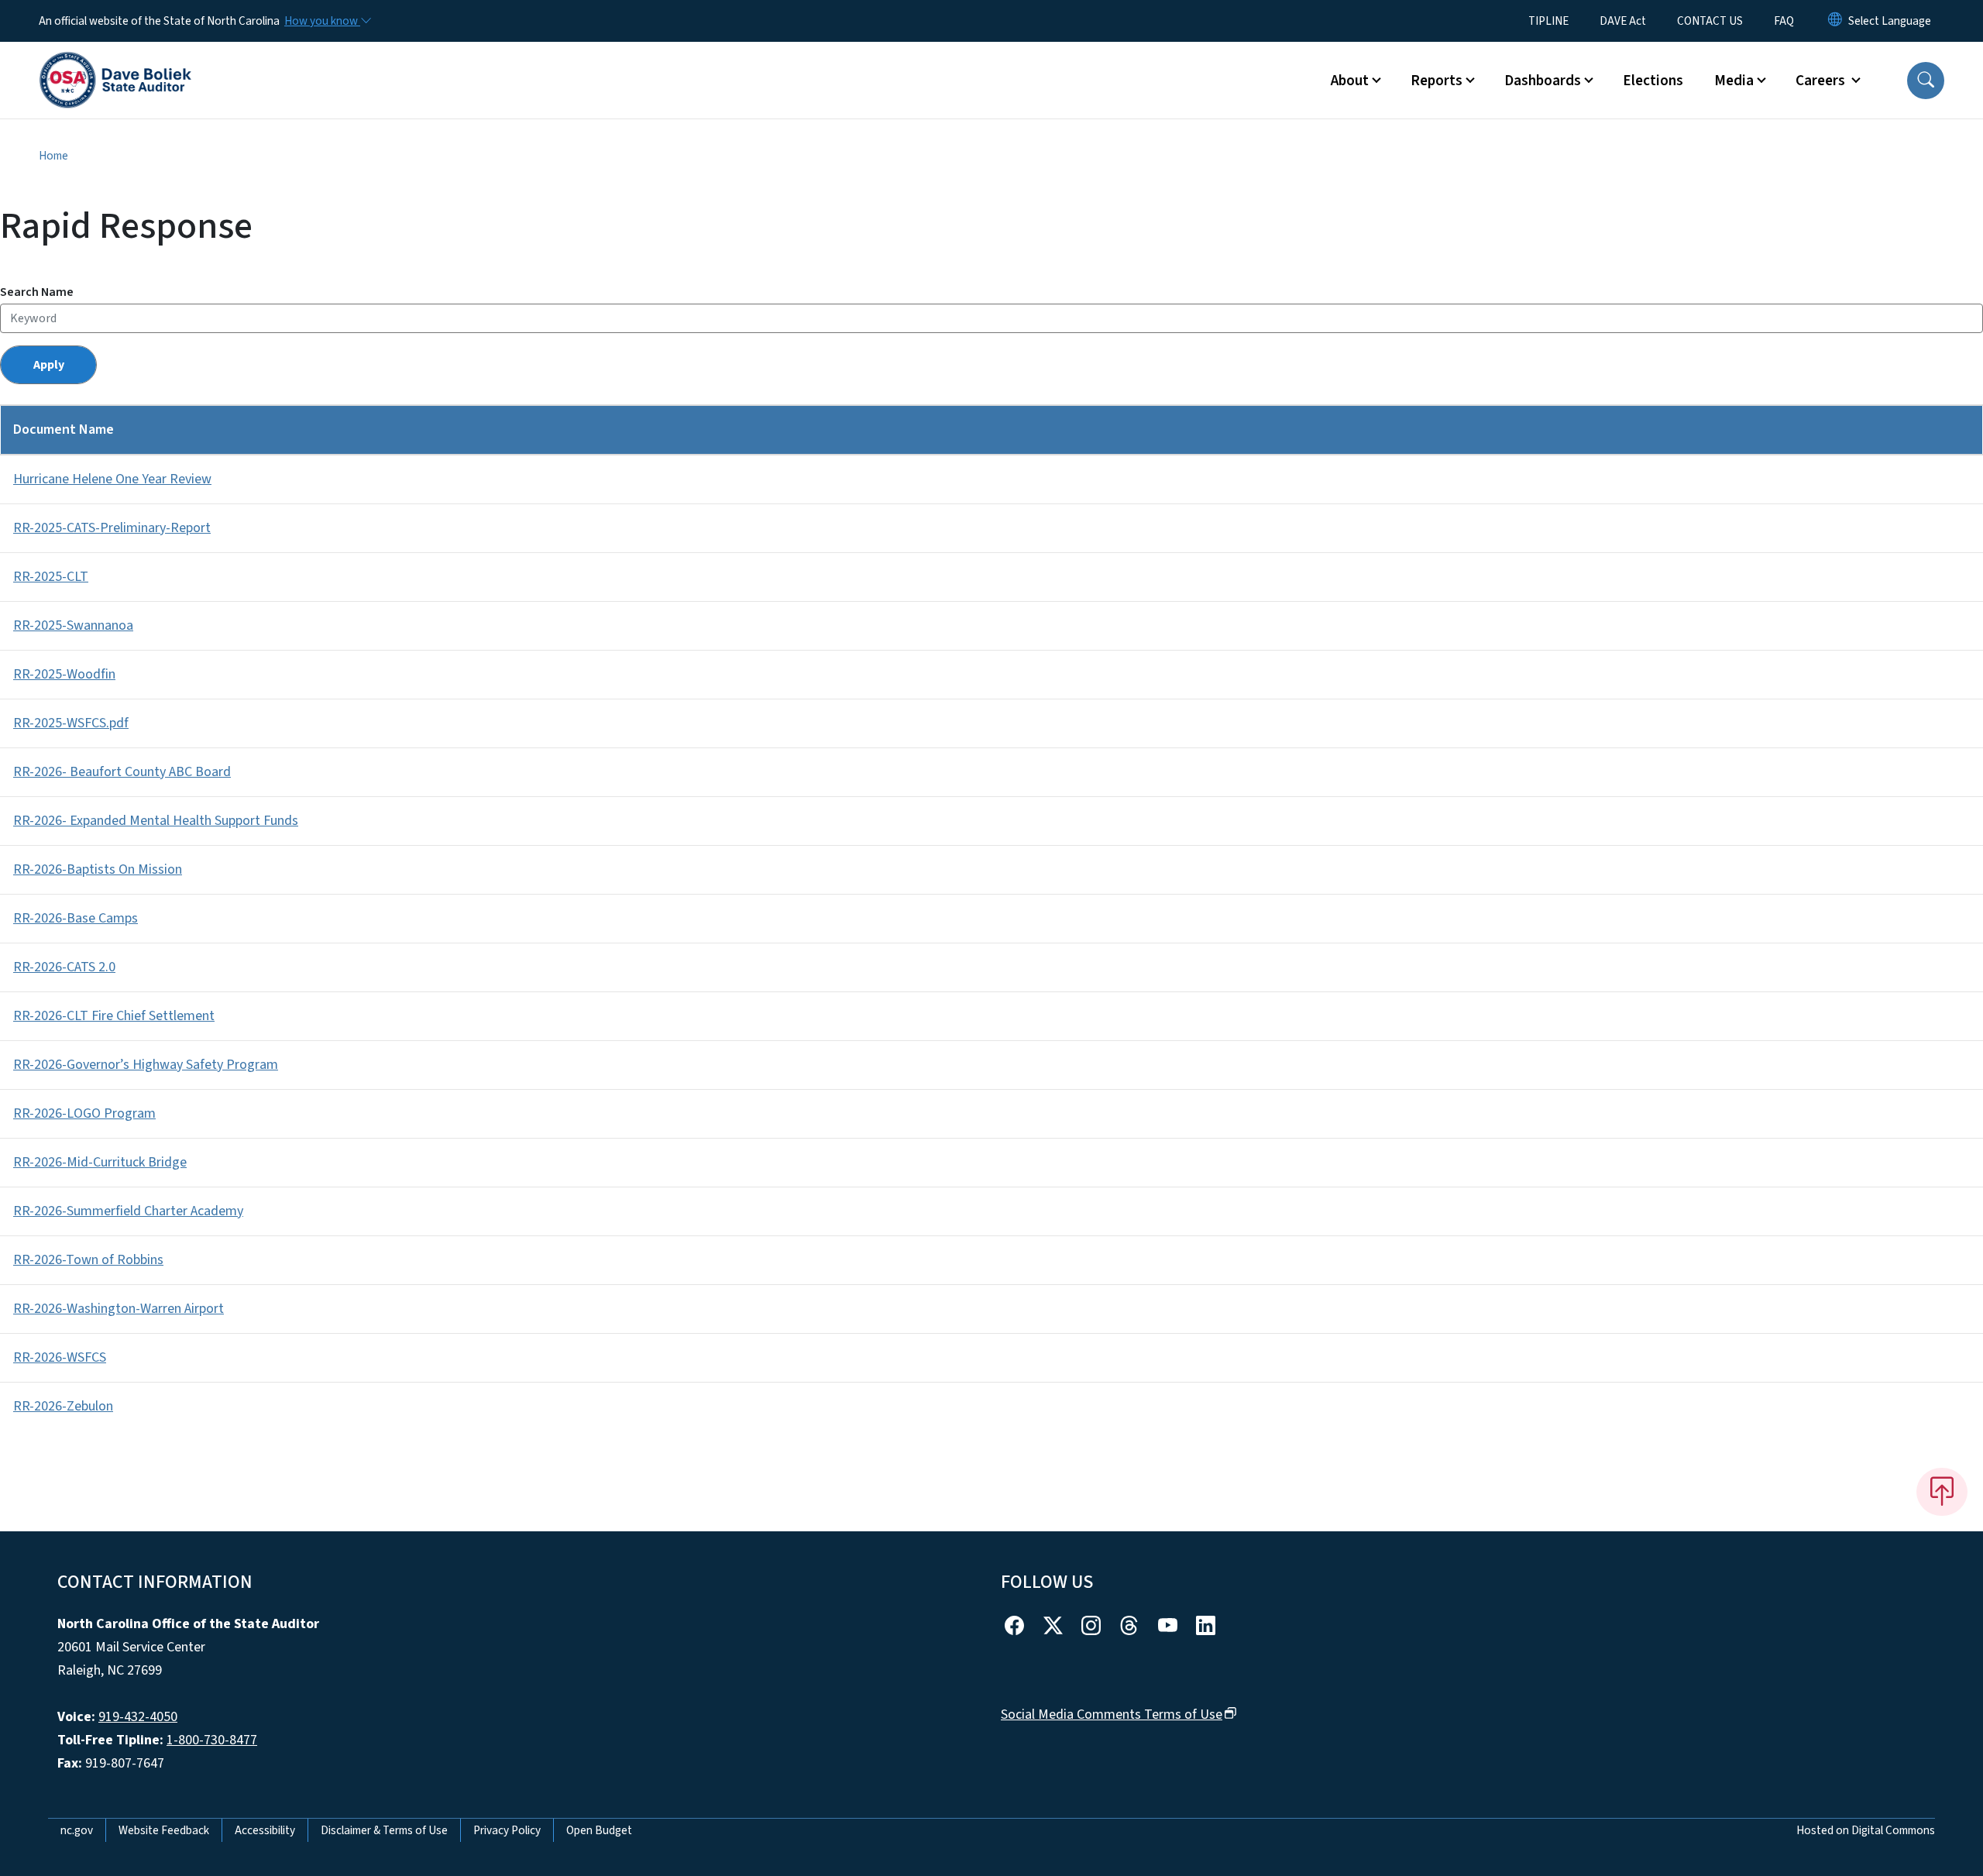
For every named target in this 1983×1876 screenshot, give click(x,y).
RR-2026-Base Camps (76, 918)
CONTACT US (1710, 21)
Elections (1653, 81)
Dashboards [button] (1543, 81)
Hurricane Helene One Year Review (112, 479)
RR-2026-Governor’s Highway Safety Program (146, 1065)
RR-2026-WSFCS (60, 1357)
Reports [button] (1437, 81)
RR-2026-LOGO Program (84, 1113)
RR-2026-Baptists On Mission (98, 869)
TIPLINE (1548, 21)
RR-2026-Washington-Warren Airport (119, 1309)
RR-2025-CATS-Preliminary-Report (112, 528)
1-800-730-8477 (212, 1740)
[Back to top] (1942, 1492)
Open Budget (599, 1830)
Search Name (37, 292)
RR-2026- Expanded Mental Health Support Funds (156, 821)
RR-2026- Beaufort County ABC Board (122, 772)
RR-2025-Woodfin (64, 674)
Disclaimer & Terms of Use (384, 1830)
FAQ (1784, 21)
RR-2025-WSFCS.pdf (71, 723)
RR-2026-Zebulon (63, 1406)
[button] (1926, 81)
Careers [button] (1822, 81)
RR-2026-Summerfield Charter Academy (128, 1211)
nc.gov (77, 1830)
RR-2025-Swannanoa (73, 625)
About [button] (1350, 81)
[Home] (115, 63)
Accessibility (265, 1830)
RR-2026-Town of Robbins (88, 1260)
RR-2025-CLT (51, 577)
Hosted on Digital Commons (1866, 1830)
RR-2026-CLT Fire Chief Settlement (114, 1016)
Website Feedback (164, 1830)
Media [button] (1734, 81)
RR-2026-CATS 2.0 (64, 967)
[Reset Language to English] (1835, 21)
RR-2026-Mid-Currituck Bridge (100, 1162)
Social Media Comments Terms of (1112, 1715)
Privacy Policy (507, 1830)
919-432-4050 (138, 1717)
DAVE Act (1623, 21)
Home (53, 156)
